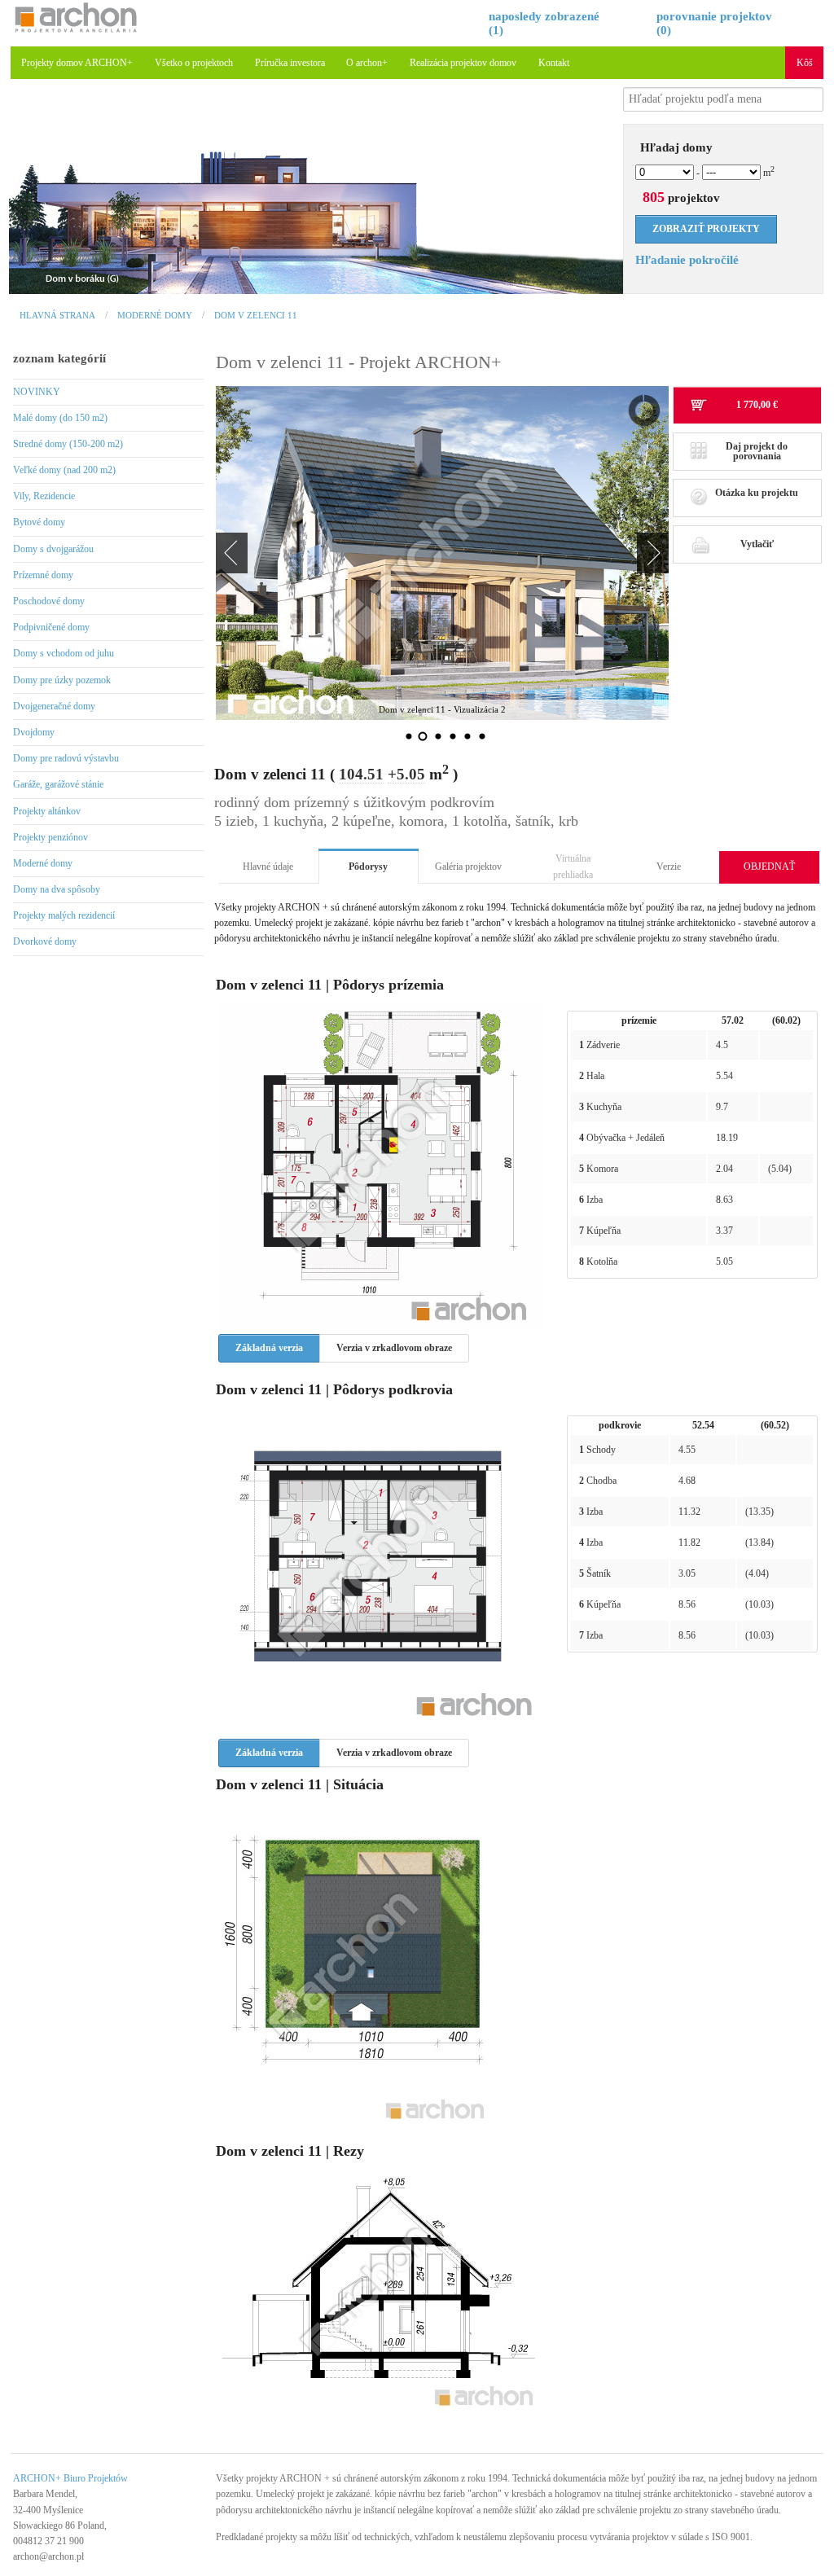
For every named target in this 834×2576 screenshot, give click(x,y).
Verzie (669, 867)
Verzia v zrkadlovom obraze (394, 1348)
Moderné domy (155, 315)
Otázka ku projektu (757, 493)
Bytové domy (39, 522)
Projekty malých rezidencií (64, 915)
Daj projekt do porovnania (757, 451)
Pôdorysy (368, 867)
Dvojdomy (34, 732)
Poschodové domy (49, 601)
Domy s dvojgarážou (53, 549)
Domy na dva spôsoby (57, 889)
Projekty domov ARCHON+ (77, 63)
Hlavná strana (57, 315)
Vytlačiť (757, 544)
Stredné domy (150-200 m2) (68, 444)
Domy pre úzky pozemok (62, 680)
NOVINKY (37, 392)
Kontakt (554, 63)
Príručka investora (290, 63)
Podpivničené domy (51, 627)
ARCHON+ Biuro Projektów (70, 2478)
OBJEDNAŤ (769, 867)
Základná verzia (269, 1348)
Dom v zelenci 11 (256, 315)
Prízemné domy (43, 575)
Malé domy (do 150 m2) (60, 418)
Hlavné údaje (268, 867)
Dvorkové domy (45, 941)
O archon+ (367, 63)
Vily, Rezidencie (44, 496)
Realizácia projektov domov (463, 63)
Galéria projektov (468, 867)
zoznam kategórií (59, 358)
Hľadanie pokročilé (687, 260)
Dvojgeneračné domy (54, 706)
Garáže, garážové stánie (58, 784)
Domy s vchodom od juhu (64, 653)
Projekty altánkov (47, 811)
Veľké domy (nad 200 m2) (64, 470)
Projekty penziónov (50, 837)
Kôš (805, 63)
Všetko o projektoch (194, 63)
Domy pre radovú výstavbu (66, 758)
